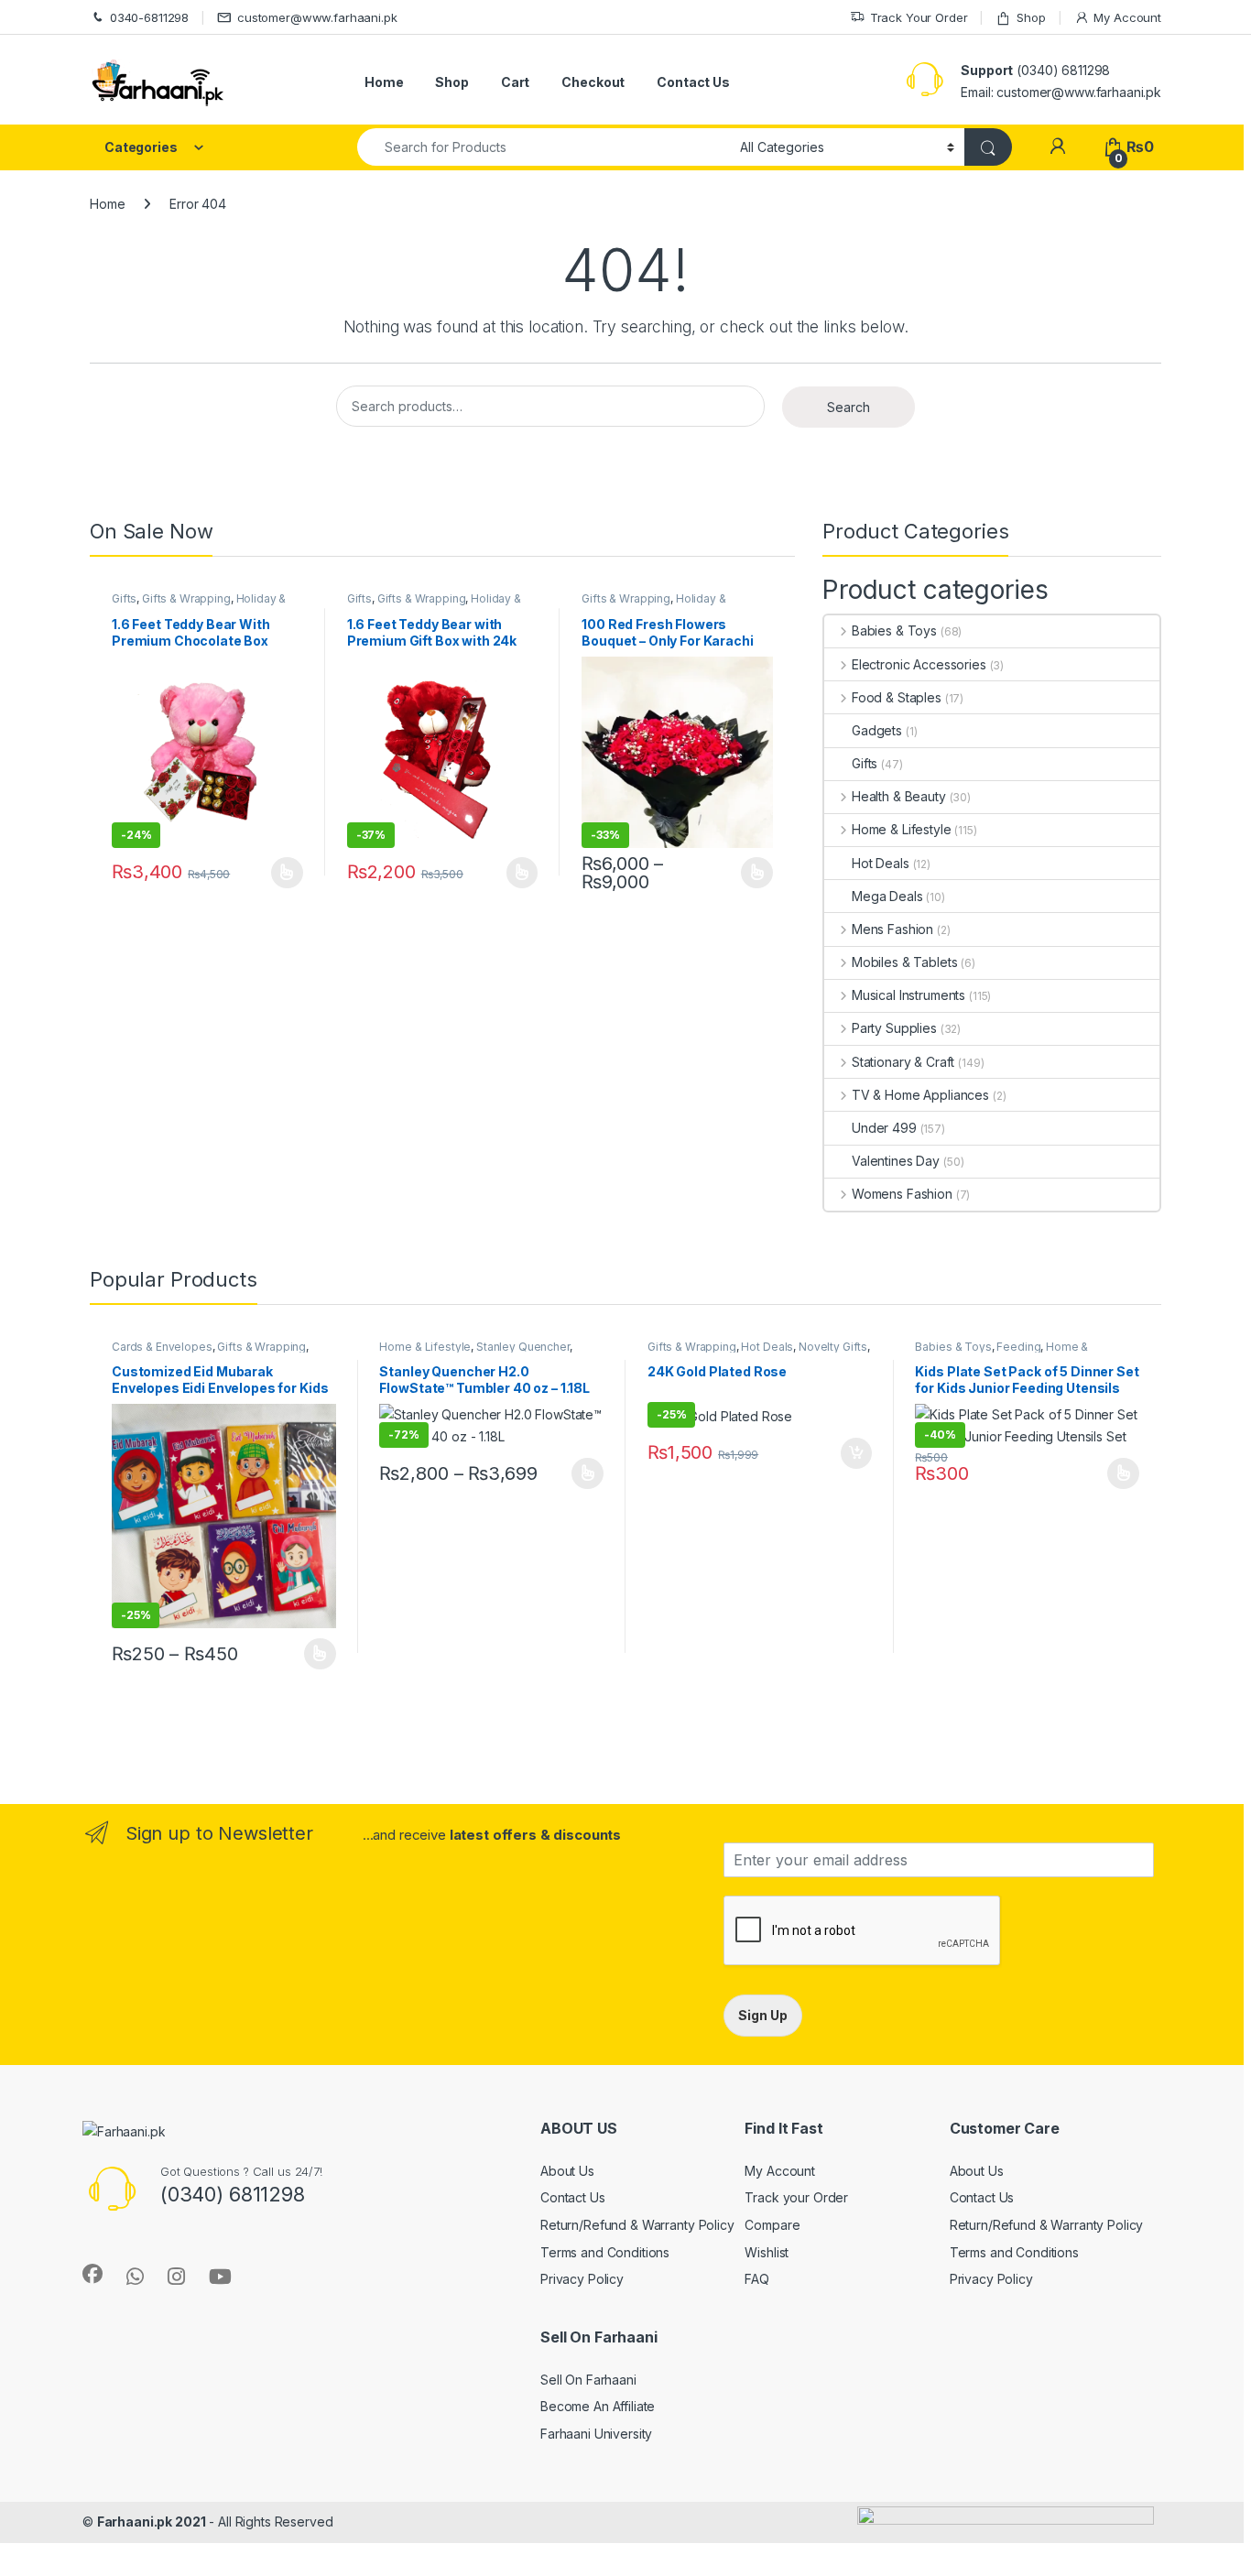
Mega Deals (887, 896)
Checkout (593, 82)
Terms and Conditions (605, 2252)
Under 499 (884, 1128)
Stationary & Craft (903, 1062)
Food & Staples (897, 697)
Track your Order (796, 2197)
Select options (281, 873)
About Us (567, 2171)
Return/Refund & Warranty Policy (637, 2225)
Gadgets (877, 730)
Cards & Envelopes (162, 1347)
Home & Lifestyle (902, 829)
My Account (1127, 17)
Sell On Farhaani (588, 2380)
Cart (515, 82)
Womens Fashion (902, 1194)
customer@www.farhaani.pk (317, 17)
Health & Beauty (899, 796)
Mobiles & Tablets (904, 962)
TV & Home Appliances (920, 1095)
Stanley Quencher (523, 1347)
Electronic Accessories (919, 664)
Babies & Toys (894, 630)
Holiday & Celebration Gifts (199, 604)
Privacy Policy (582, 2279)
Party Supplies (894, 1028)
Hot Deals (881, 863)
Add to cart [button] (856, 1453)
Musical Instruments (908, 995)
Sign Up (763, 2015)
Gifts (124, 598)
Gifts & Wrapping (186, 598)
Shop (1031, 17)
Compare (772, 2225)
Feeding (1018, 1347)
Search (849, 407)
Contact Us (693, 82)
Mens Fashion (892, 929)
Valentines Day (896, 1161)
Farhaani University (596, 2434)
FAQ (757, 2279)
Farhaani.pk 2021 (152, 2522)
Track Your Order (919, 17)
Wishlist (767, 2252)
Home (384, 82)
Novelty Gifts (833, 1347)
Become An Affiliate (598, 2406)
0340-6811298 (149, 17)
